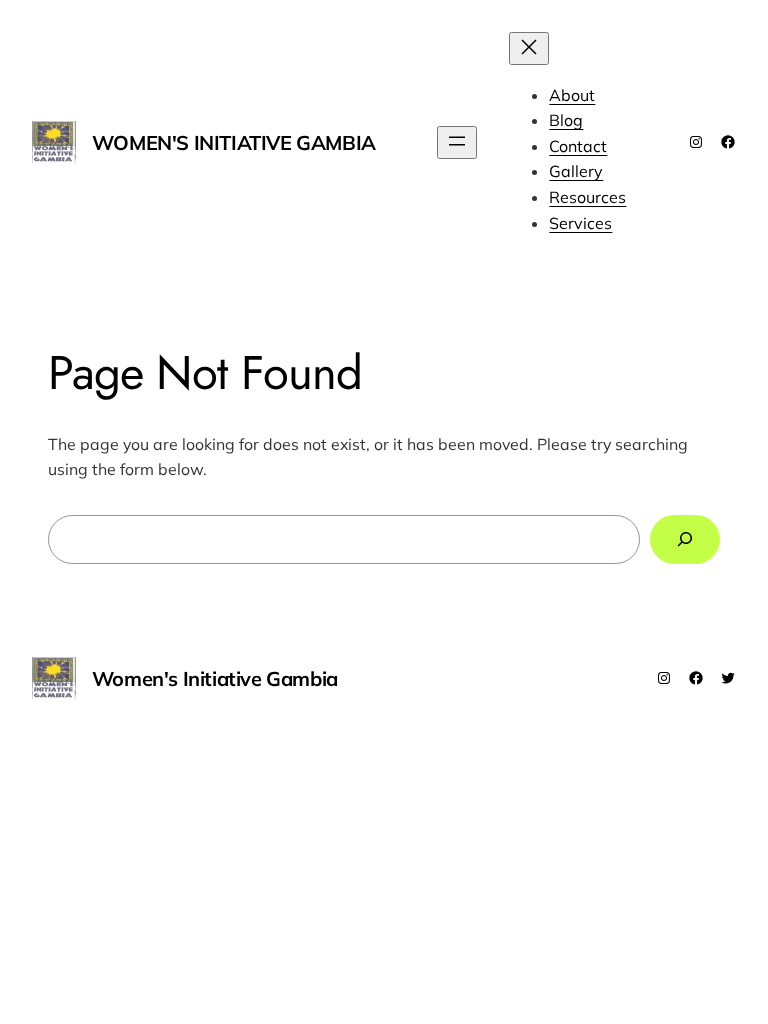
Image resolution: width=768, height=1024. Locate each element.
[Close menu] (529, 48)
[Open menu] (457, 142)
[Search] (685, 539)
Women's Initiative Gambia (234, 142)
